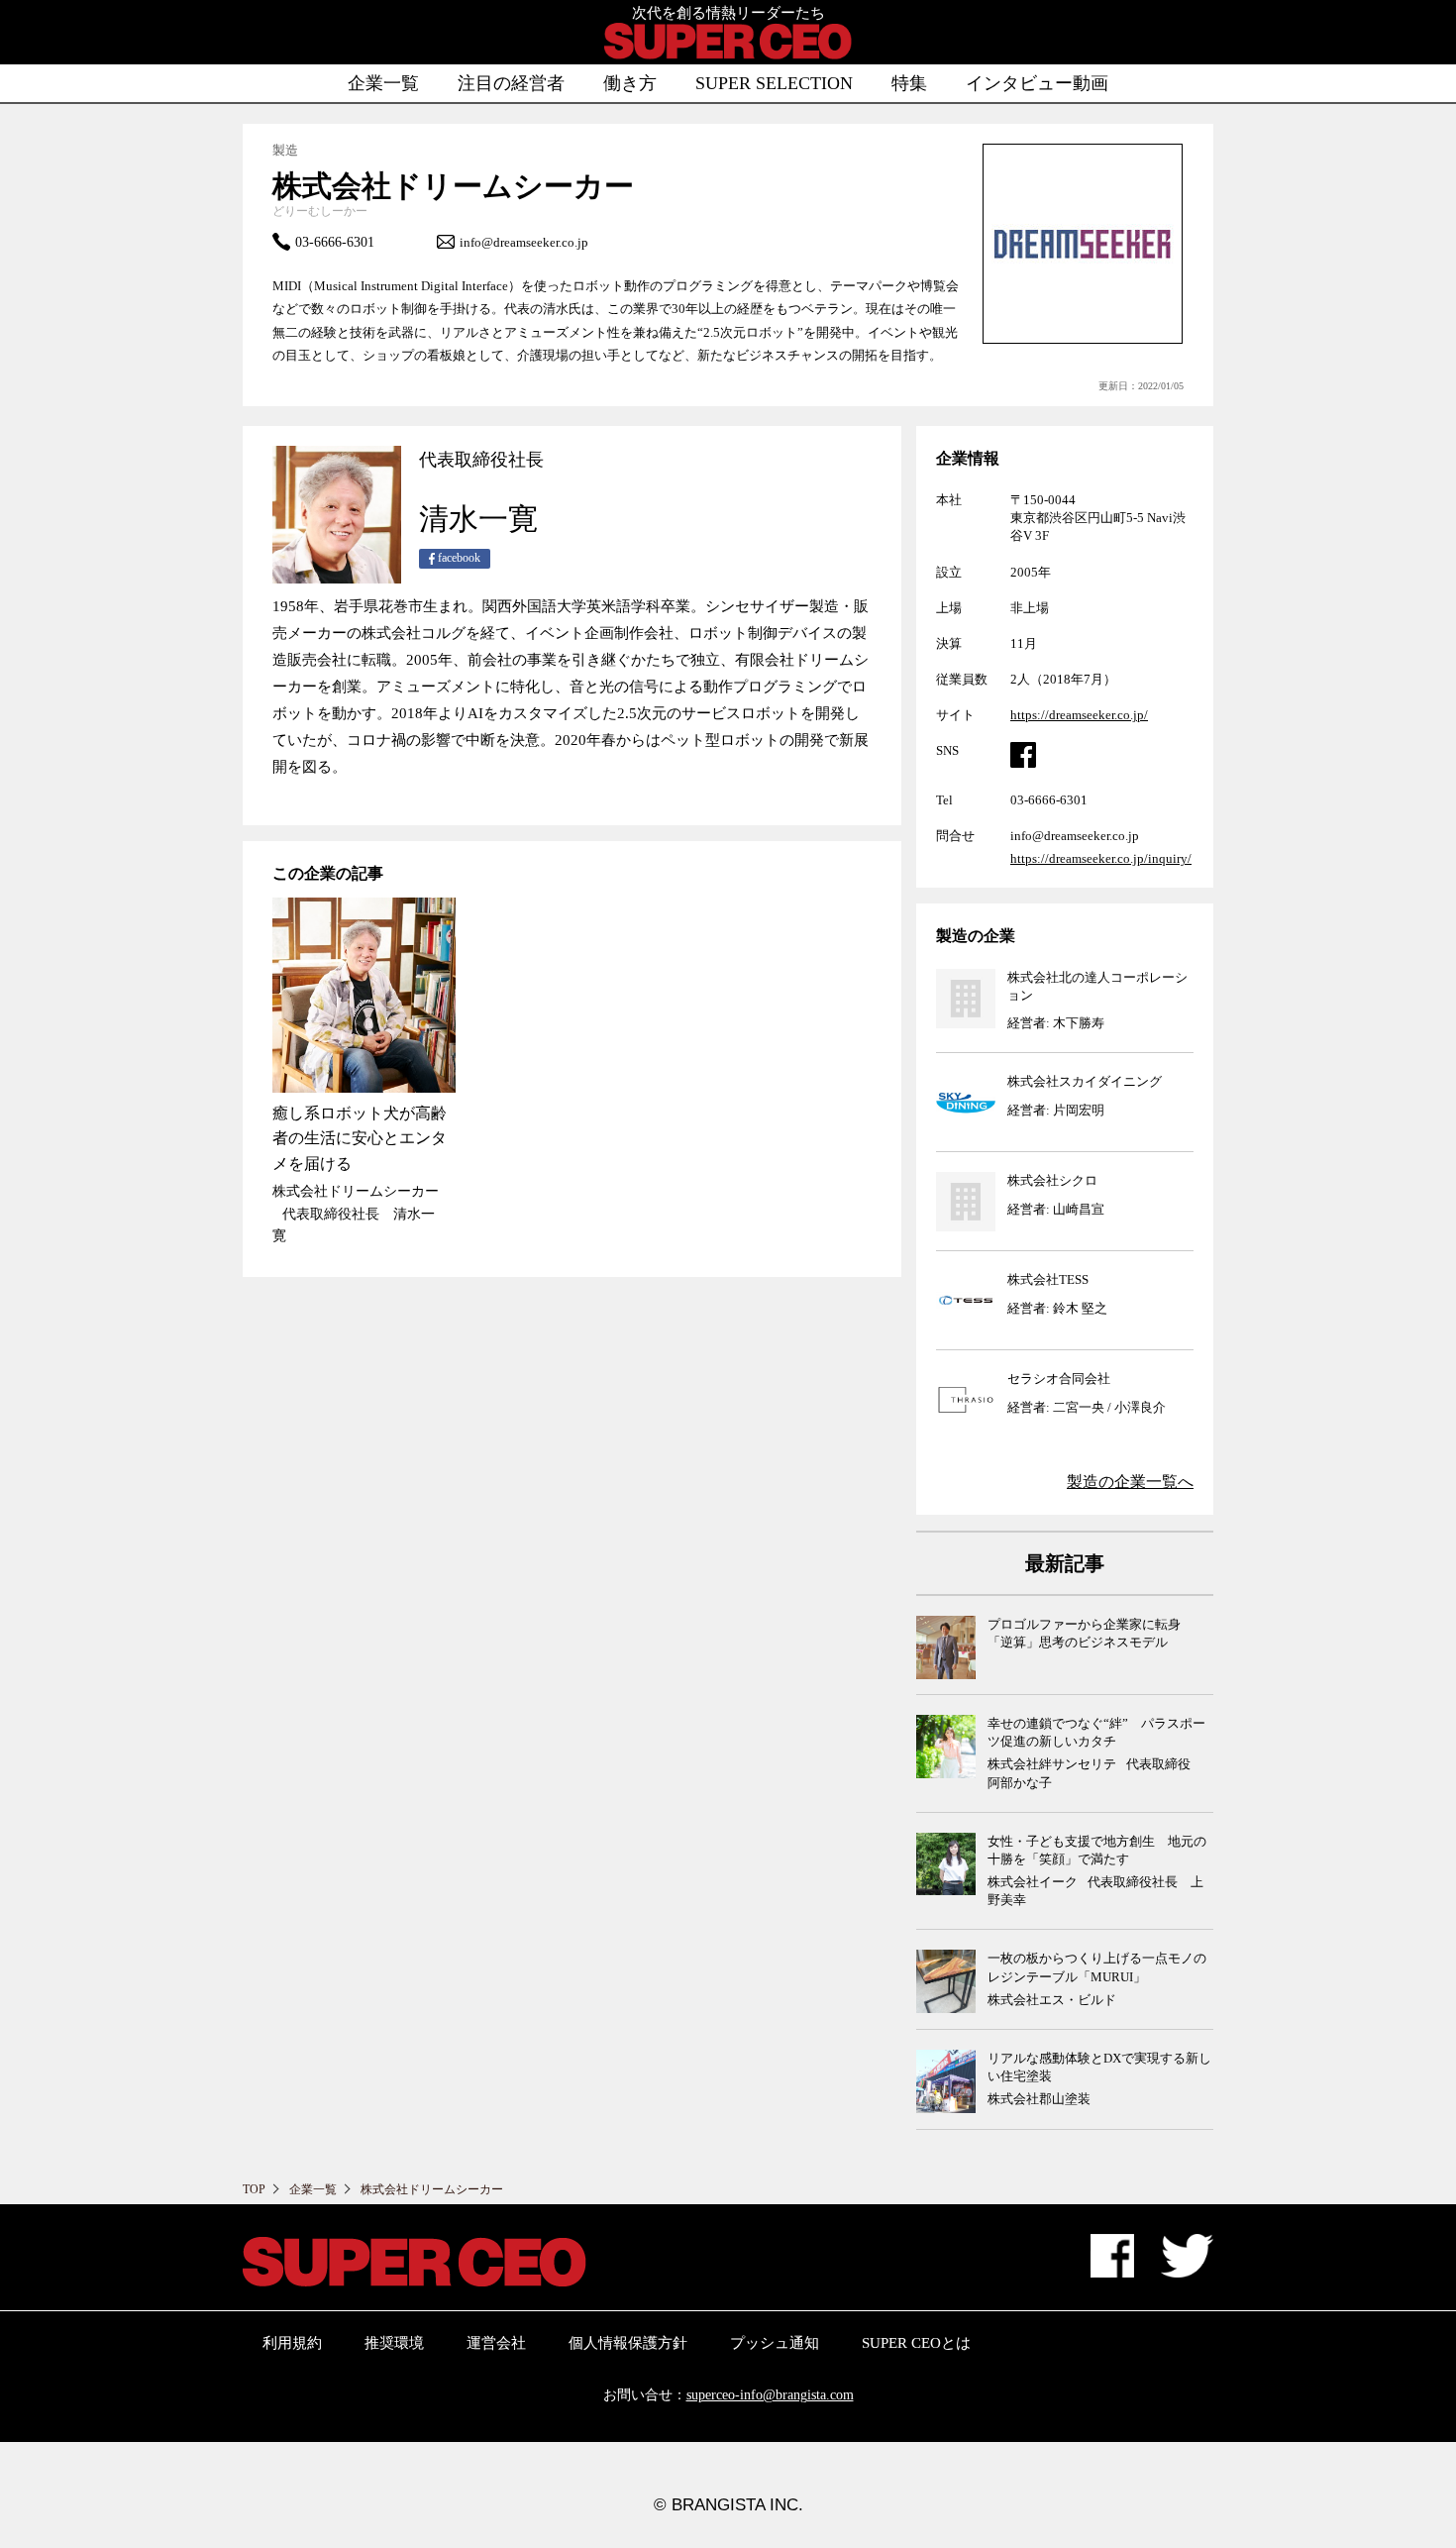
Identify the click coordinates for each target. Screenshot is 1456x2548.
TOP (254, 2189)
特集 (909, 83)
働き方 (630, 83)
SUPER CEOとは (916, 2343)
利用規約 (292, 2343)
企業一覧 (383, 83)
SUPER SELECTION (774, 83)
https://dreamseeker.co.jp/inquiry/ (1101, 858)
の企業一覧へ (1130, 1482)
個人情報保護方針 (628, 2343)
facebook (458, 558)
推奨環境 (394, 2343)
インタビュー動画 (1037, 83)
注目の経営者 (511, 83)
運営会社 (496, 2343)
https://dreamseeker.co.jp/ (1079, 715)
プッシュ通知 (775, 2343)
